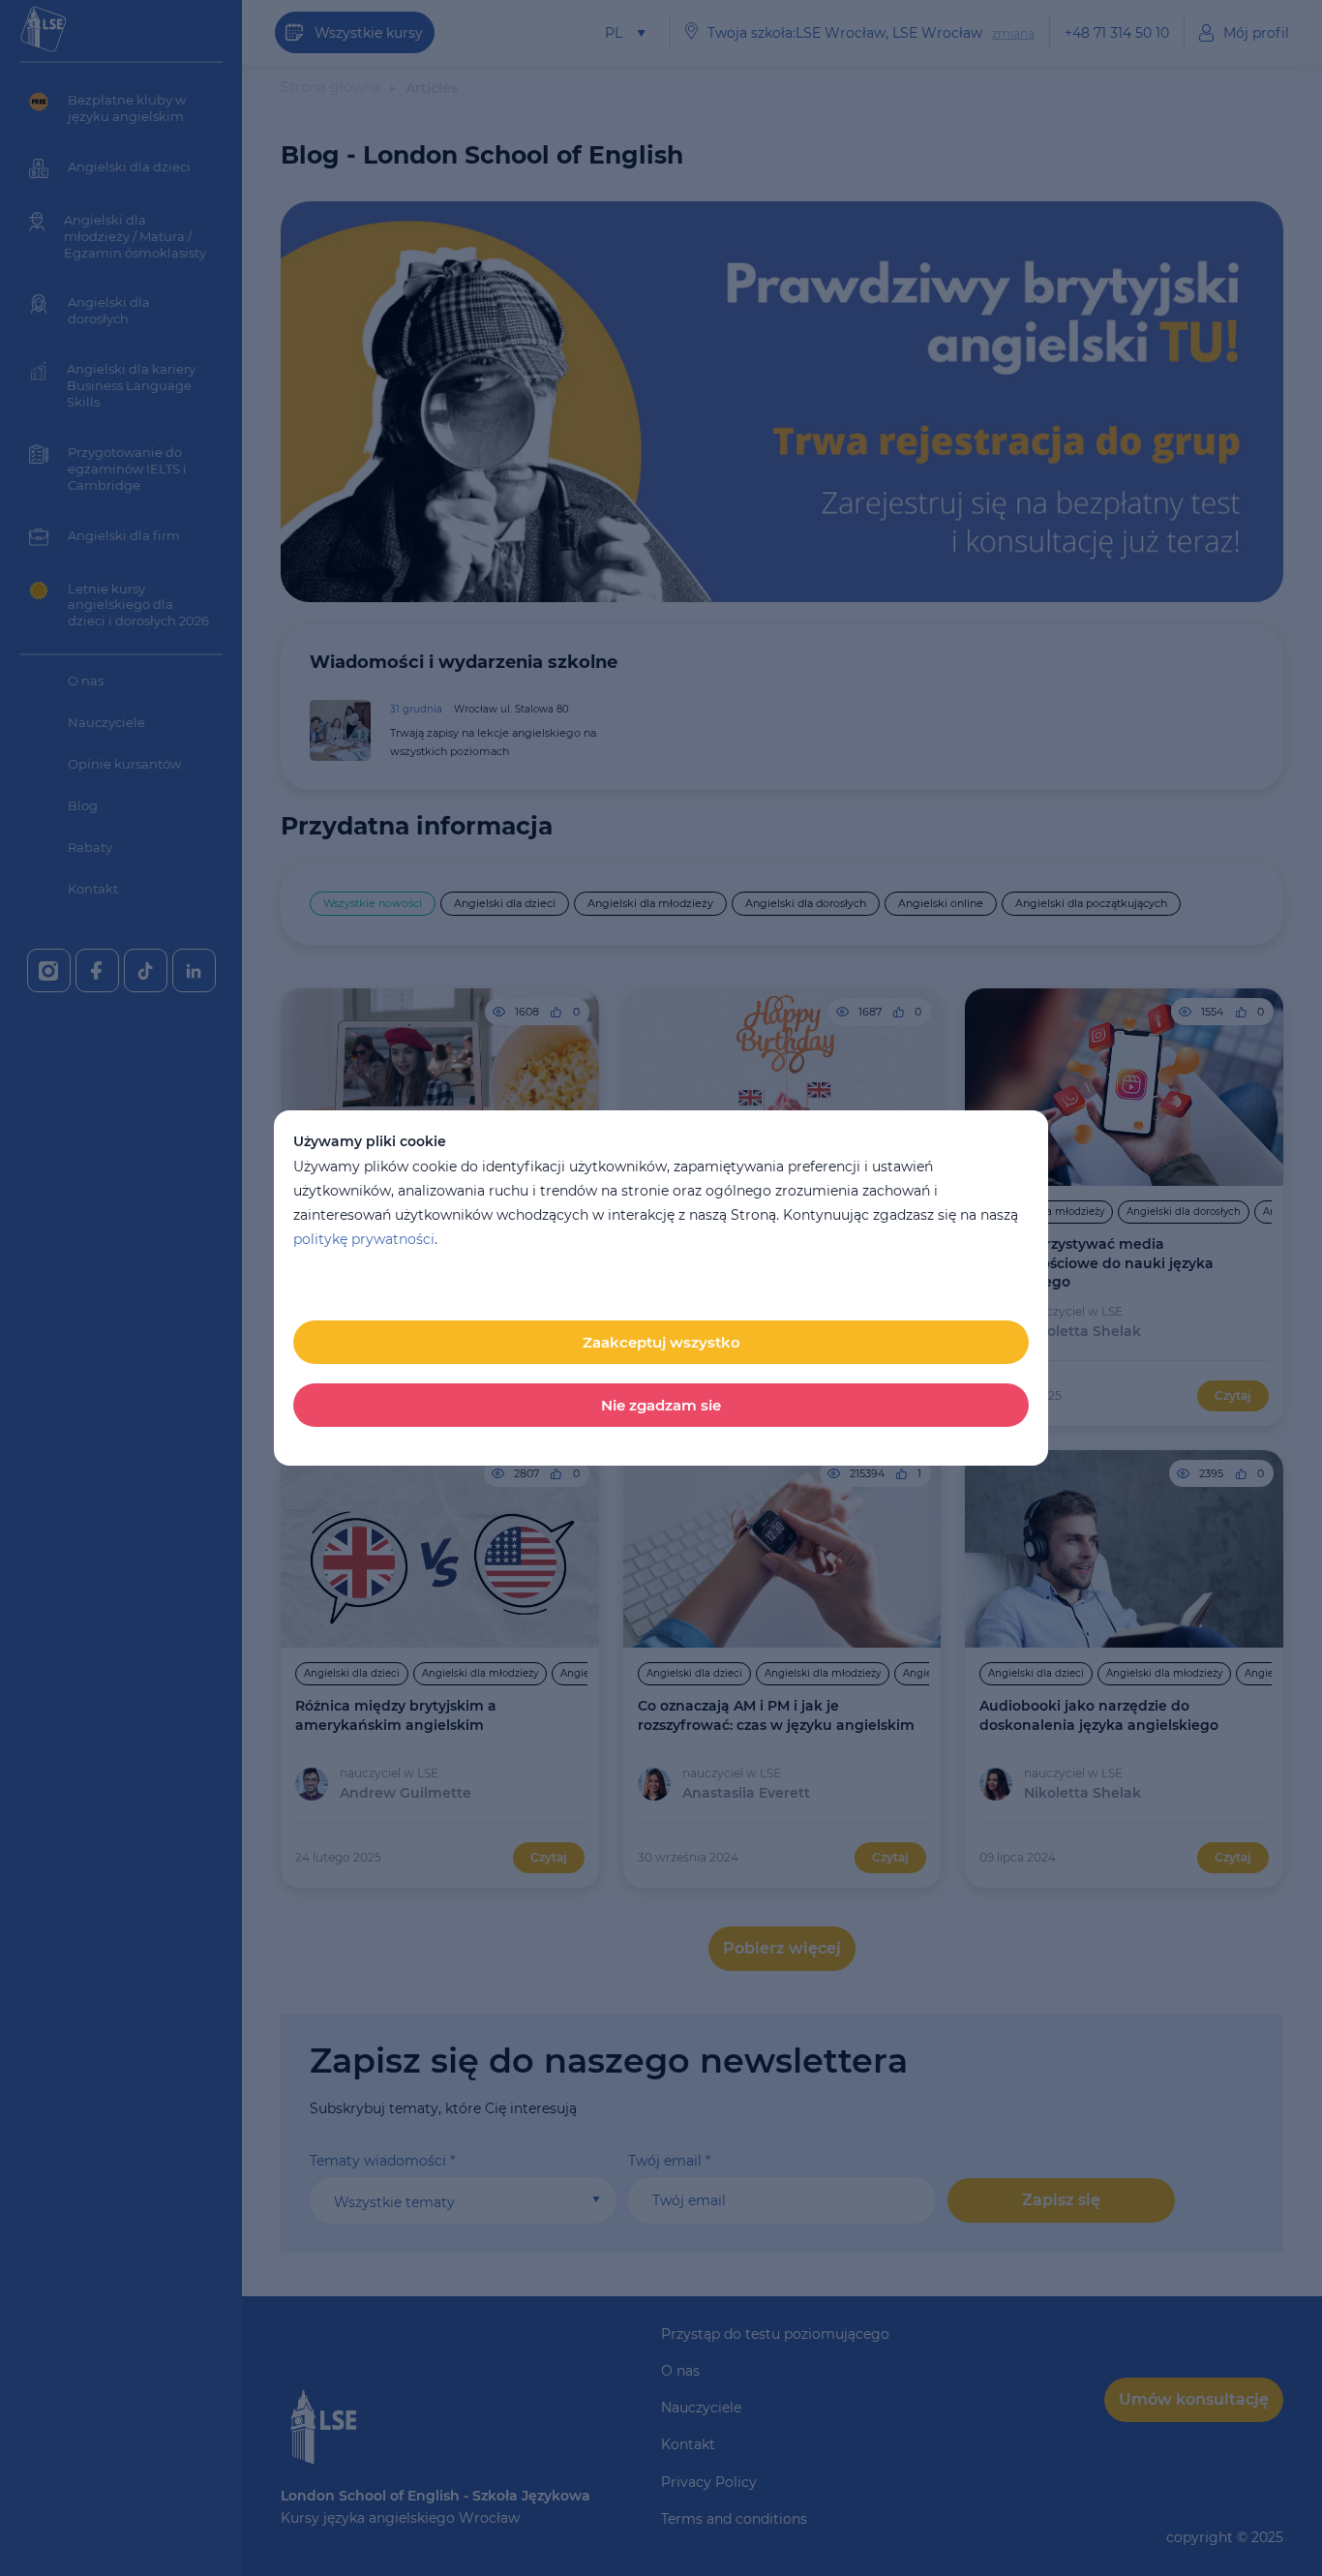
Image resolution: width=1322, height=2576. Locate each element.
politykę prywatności (364, 1239)
